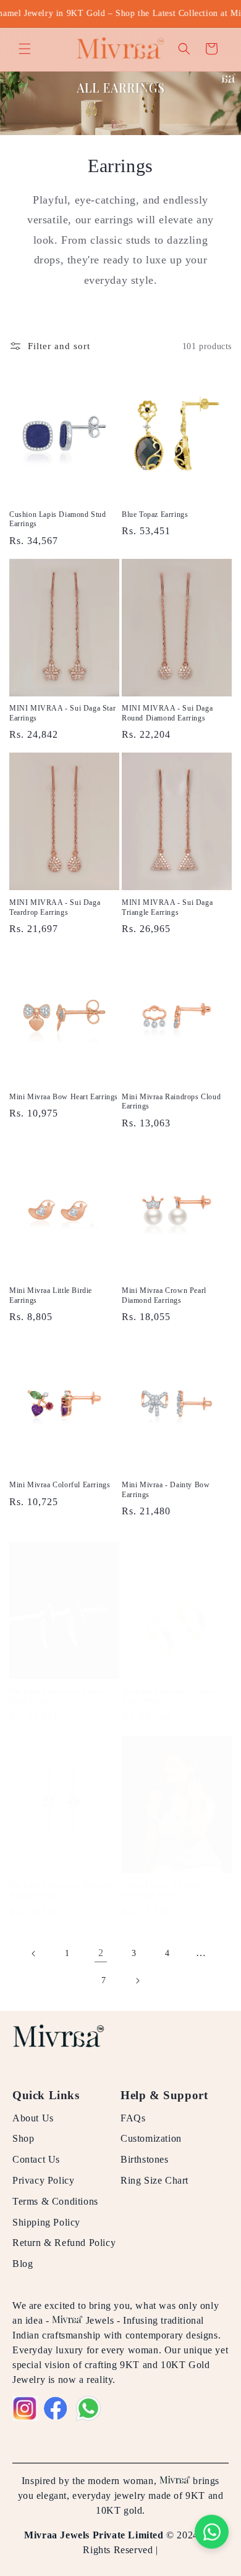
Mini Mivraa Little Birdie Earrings (51, 1295)
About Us (33, 2118)
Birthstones (145, 2159)
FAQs (133, 2118)
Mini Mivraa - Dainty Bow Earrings (166, 1490)
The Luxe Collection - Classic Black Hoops (58, 1696)
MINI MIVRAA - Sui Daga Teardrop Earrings (55, 907)
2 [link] (101, 1953)
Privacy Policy (43, 2180)
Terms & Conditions (55, 2201)
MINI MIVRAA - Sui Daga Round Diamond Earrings (167, 713)
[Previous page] (34, 1954)
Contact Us (36, 2159)
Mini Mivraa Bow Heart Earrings (64, 1097)
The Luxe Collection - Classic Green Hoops (170, 1696)
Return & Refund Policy (64, 2243)
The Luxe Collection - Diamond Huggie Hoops (61, 1890)
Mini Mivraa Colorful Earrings (60, 1485)
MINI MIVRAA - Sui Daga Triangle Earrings (167, 907)
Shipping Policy (46, 2222)
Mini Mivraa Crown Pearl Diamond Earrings (164, 1295)
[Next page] (137, 1981)
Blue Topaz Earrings (155, 514)
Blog (23, 2264)
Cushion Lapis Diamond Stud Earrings (58, 519)
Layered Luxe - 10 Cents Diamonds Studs (162, 1890)
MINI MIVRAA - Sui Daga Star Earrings (62, 713)
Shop (23, 2138)
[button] (25, 49)
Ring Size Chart (154, 2180)
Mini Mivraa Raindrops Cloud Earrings (171, 1102)
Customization (151, 2138)
